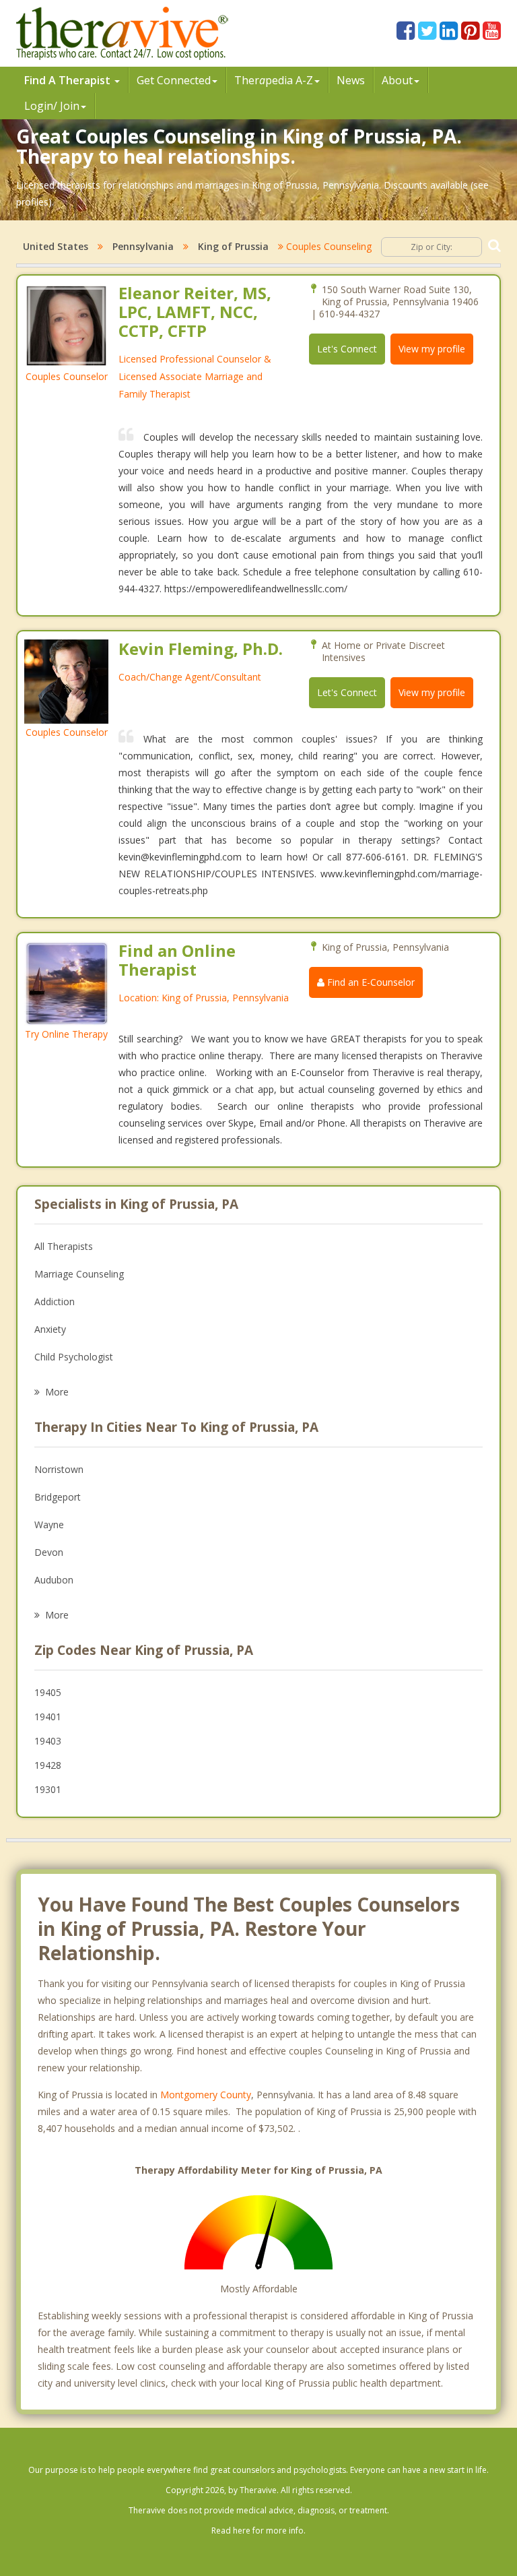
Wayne (49, 1525)
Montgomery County (206, 2095)
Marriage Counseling (79, 1274)
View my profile (432, 349)
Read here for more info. (258, 2531)
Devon (49, 1552)
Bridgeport (58, 1497)
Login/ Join (52, 106)
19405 (48, 1692)
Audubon (54, 1580)
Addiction (55, 1301)
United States (56, 246)
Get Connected (174, 80)
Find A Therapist (69, 80)
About (397, 80)
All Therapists (64, 1246)
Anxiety (50, 1329)
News (351, 80)
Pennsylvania (143, 246)
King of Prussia (233, 246)
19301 (48, 1789)
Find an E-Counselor (370, 982)
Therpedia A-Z (274, 80)
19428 (48, 1765)
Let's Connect (347, 349)
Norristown (59, 1469)
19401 (48, 1717)
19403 (48, 1741)
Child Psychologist (74, 1357)
